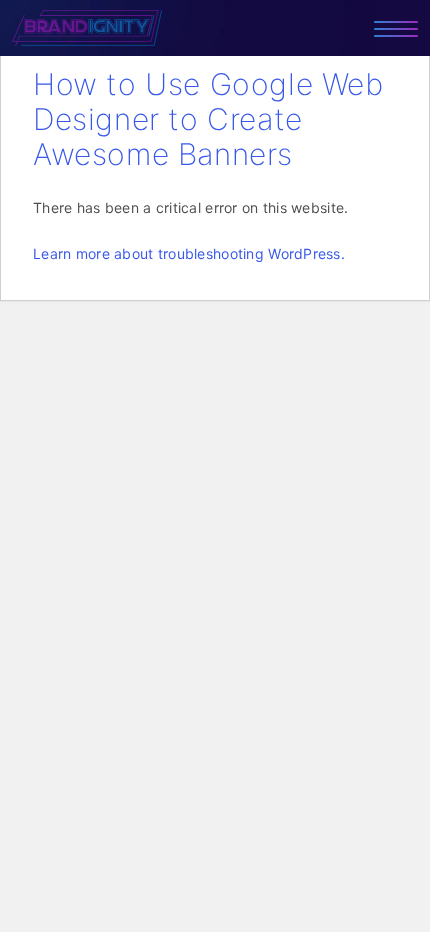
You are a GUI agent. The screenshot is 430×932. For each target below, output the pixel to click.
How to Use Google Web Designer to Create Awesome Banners (208, 119)
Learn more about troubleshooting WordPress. (189, 253)
